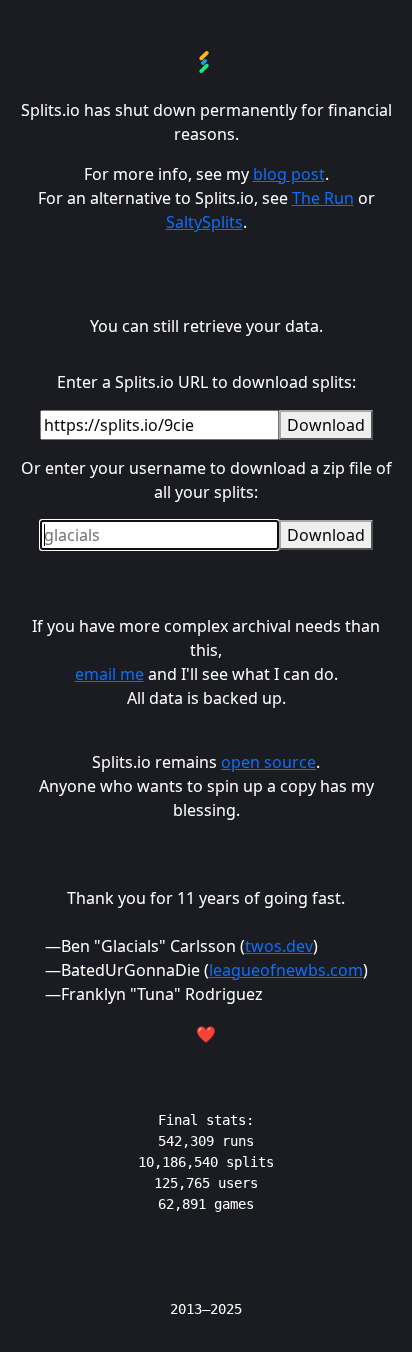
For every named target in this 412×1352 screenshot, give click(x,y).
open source (268, 762)
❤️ (206, 1034)
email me (109, 674)
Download (326, 425)
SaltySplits (204, 222)
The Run (323, 198)
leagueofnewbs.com (286, 970)
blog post (289, 174)
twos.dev (279, 946)
